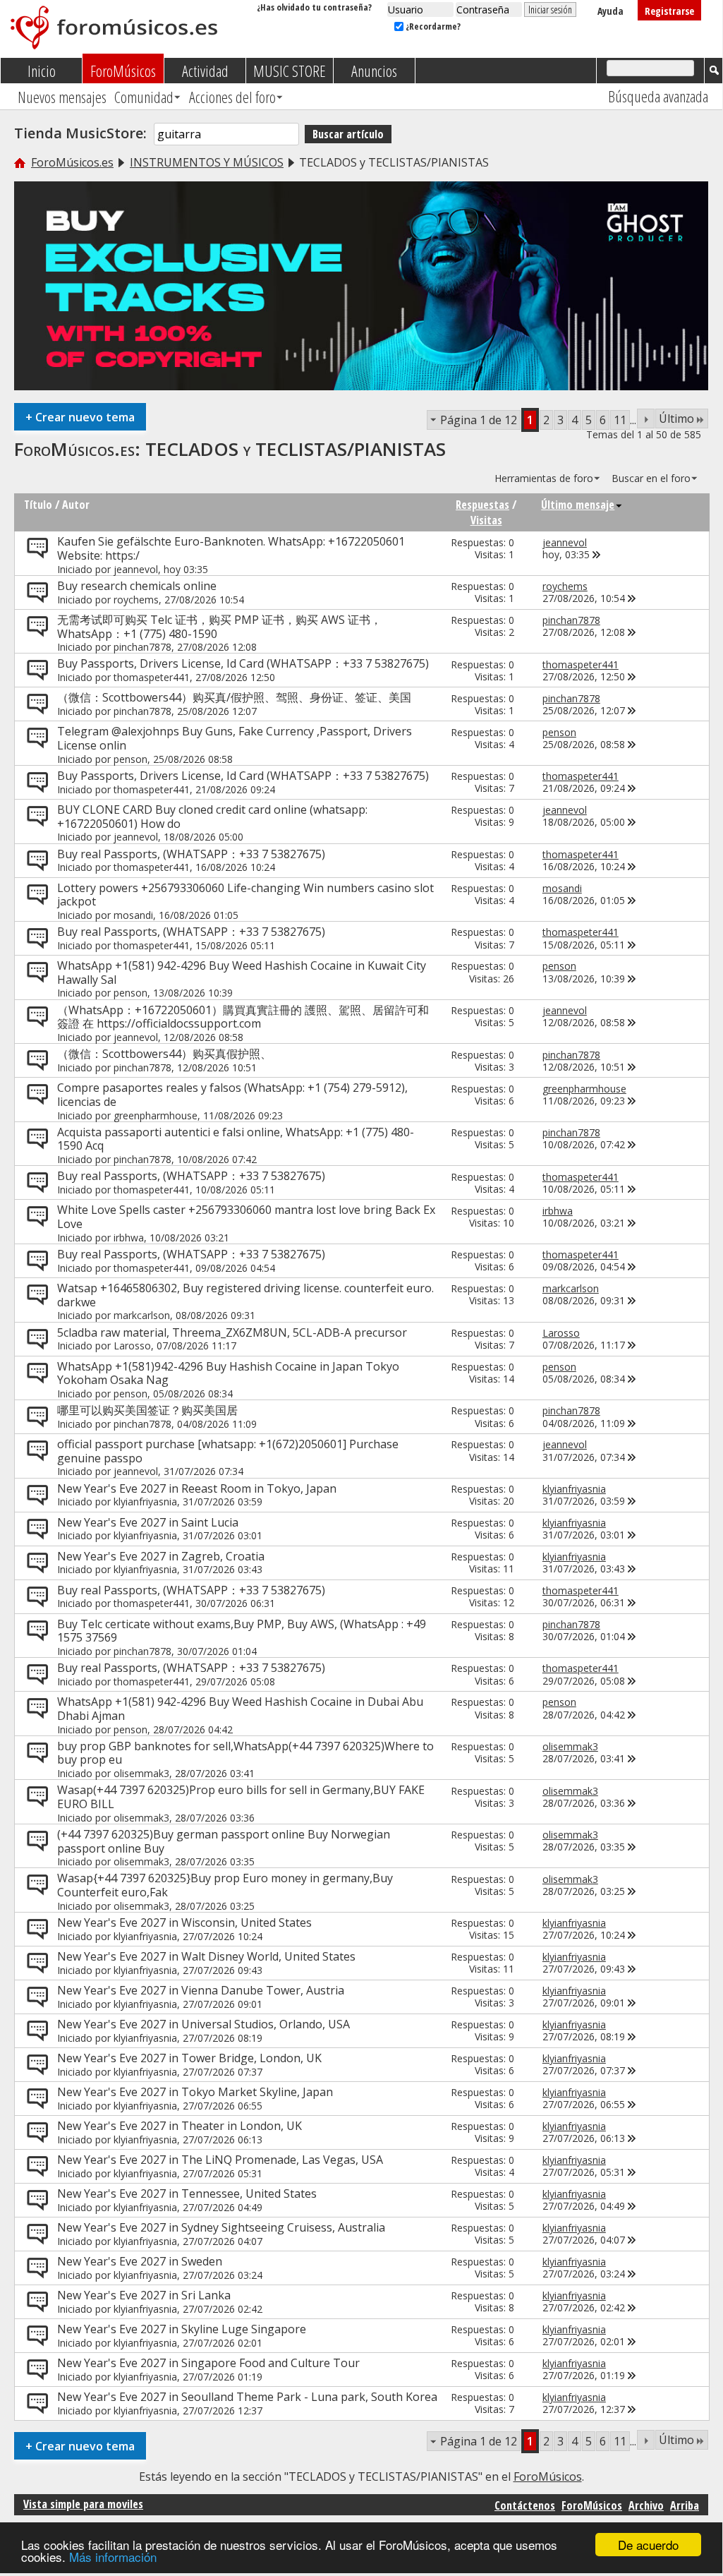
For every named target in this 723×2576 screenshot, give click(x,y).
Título (38, 505)
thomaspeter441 (152, 677)
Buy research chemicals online (137, 586)
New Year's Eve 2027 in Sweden (140, 2261)
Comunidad (144, 97)
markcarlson (142, 1315)
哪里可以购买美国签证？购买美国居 (147, 1410)
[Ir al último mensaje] (597, 554)
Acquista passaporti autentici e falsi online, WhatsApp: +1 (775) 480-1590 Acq (236, 1139)
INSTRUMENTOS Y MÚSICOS (207, 162)
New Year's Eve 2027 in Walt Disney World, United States (206, 1956)
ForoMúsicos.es (72, 162)
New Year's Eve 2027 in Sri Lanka (144, 2295)
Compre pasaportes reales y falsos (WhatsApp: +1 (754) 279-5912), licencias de (232, 1095)
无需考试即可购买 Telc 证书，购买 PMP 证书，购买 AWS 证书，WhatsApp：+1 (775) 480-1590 (219, 627)
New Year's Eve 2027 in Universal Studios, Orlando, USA (203, 2024)
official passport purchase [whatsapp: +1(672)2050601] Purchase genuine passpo (228, 1451)
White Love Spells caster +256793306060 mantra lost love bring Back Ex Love (246, 1217)
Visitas (486, 520)
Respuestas (482, 505)
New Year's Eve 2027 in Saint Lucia (148, 1522)
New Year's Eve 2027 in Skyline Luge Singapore (182, 2329)
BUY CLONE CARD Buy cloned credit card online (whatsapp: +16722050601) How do (212, 817)
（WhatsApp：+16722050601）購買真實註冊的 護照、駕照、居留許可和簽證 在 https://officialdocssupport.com (243, 1017)
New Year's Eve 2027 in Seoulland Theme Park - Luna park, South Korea (247, 2397)
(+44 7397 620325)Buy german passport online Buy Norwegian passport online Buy (224, 1841)
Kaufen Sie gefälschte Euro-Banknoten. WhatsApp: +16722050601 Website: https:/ (231, 548)
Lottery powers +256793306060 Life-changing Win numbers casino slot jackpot (245, 895)
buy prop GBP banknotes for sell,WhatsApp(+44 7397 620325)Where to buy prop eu (245, 1753)
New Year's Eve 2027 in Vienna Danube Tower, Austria (201, 1990)
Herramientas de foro (544, 478)
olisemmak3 (141, 1773)
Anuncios (374, 71)
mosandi (133, 915)
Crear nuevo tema (80, 417)
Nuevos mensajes (62, 97)
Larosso (132, 1346)
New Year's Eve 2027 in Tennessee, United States (187, 2193)
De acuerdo (648, 2545)
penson (130, 759)
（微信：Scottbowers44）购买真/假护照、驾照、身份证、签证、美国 (234, 697)
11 (620, 420)
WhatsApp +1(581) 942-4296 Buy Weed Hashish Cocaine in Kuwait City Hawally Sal (242, 973)
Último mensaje (578, 505)
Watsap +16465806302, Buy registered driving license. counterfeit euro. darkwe (245, 1295)
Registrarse (669, 11)
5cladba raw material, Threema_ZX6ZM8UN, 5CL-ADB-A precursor (232, 1332)
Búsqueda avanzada (658, 96)
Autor (76, 505)
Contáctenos (525, 2505)
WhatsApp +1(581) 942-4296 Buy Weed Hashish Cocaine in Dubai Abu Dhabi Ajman (240, 1709)
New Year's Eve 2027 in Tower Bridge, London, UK (189, 2058)
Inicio (42, 71)
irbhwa (129, 1238)
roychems (136, 600)
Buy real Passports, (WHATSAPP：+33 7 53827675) (191, 854)
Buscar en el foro (651, 478)
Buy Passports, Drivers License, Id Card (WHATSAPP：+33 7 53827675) (243, 663)
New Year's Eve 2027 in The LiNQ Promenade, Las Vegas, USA (220, 2160)
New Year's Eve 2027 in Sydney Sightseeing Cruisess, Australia (221, 2227)
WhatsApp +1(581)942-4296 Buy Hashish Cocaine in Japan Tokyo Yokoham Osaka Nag (228, 1373)
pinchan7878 (142, 647)
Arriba (685, 2505)
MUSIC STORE (290, 71)
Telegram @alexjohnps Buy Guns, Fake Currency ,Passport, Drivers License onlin (235, 738)
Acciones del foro (232, 97)
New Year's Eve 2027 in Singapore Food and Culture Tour (208, 2363)
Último (676, 419)
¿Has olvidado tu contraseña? (314, 7)
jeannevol (136, 569)
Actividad (205, 71)
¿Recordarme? (432, 26)
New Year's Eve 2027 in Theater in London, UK (180, 2126)
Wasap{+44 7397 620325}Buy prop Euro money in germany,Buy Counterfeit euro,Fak (225, 1885)
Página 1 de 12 (479, 420)
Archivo (646, 2505)
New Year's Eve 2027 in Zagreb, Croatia (161, 1556)
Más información (113, 2557)
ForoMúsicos (123, 71)
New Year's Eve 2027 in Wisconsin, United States (184, 1922)
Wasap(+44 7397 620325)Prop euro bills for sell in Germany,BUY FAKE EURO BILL (241, 1797)
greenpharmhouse (156, 1115)
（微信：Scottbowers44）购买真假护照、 (164, 1054)
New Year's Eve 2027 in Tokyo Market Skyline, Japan (195, 2092)
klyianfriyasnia (145, 1501)
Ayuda (610, 11)
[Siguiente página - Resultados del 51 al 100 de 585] (646, 419)
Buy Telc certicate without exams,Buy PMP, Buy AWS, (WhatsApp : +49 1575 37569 (242, 1631)
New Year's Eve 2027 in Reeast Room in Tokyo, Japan (197, 1488)
